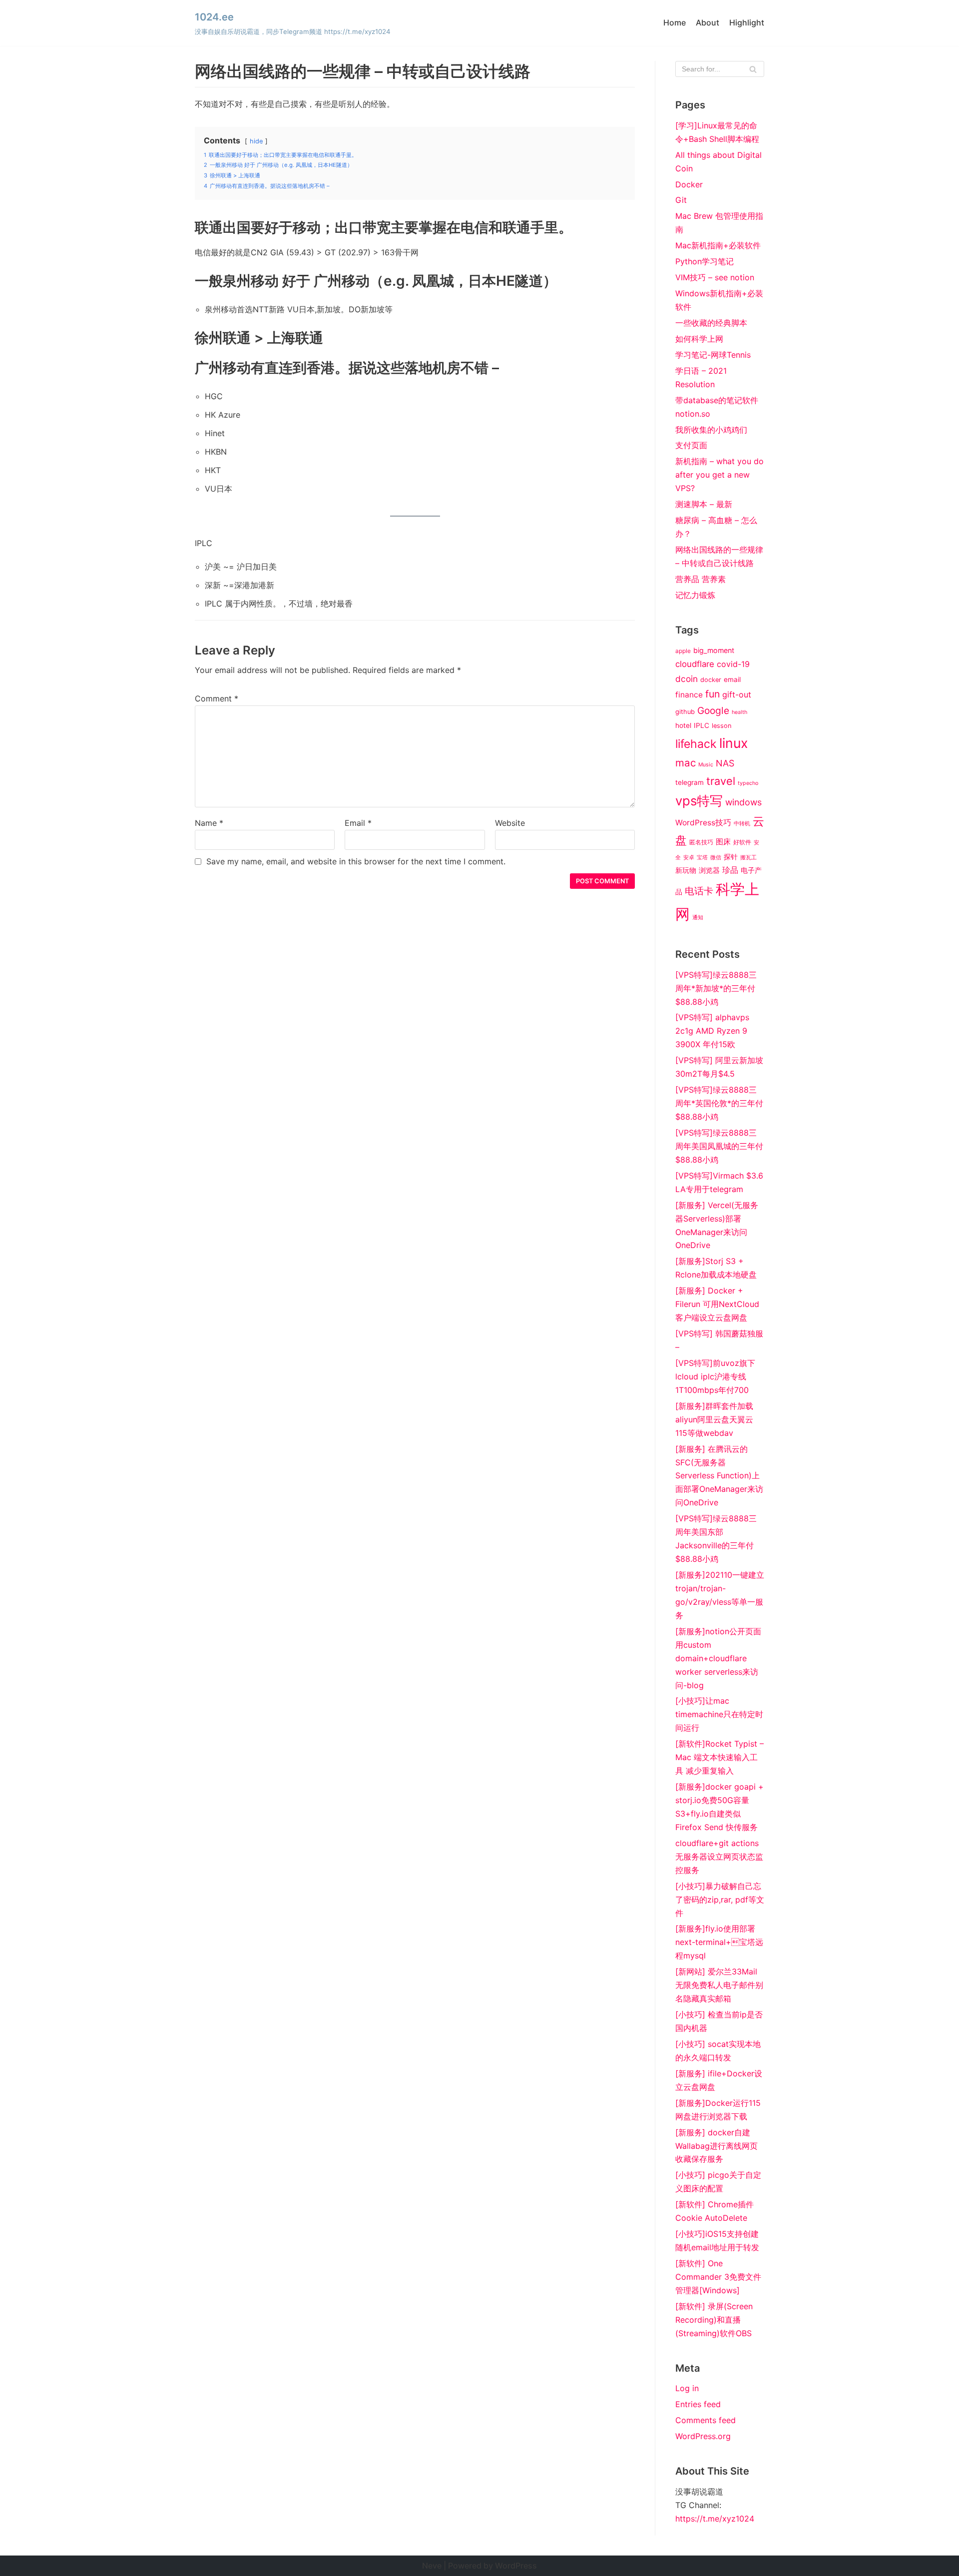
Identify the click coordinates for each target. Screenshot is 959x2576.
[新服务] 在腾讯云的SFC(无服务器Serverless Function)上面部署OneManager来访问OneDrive (719, 1476)
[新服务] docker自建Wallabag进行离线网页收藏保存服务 (717, 2146)
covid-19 (733, 664)
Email (358, 823)
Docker (689, 184)
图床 (723, 842)
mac (686, 763)
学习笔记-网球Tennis (713, 355)
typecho (748, 783)
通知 (698, 918)
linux (733, 743)
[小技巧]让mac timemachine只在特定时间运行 (719, 1714)
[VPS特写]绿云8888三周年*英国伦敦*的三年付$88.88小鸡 (719, 1103)
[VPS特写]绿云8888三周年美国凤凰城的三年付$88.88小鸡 (719, 1146)
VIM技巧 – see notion (715, 277)
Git (681, 200)
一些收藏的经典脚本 (711, 323)
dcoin (687, 679)
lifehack (696, 744)
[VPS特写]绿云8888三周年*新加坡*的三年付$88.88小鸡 (716, 988)
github (685, 712)
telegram (690, 782)
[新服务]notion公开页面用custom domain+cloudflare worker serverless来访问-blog (718, 1658)
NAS (725, 763)
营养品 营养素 (701, 579)
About (708, 22)
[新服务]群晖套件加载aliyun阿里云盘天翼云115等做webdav (714, 1419)
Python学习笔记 (705, 261)
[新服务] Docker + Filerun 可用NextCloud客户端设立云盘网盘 (717, 1304)
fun (713, 694)
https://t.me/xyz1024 (715, 2519)
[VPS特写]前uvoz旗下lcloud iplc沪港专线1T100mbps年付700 (715, 1376)
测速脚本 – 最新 (704, 504)
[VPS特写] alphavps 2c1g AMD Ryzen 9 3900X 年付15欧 (712, 1031)
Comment (217, 698)
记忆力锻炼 (695, 595)
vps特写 (699, 801)
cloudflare (695, 664)
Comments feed (706, 2420)
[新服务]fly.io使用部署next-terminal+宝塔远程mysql (719, 1942)
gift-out (737, 694)
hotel (683, 725)
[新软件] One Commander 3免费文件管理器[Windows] (718, 2277)
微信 (716, 858)
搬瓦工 (748, 858)
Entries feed (698, 2404)
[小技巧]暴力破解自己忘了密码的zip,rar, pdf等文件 (720, 1900)
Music (706, 765)
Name (209, 823)
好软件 (742, 842)
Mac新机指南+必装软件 (718, 245)
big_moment (714, 650)
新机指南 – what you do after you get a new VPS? (719, 475)
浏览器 (709, 870)
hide (256, 141)
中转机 (742, 824)
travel (721, 781)
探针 (731, 857)
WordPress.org (703, 2436)
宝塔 (702, 858)
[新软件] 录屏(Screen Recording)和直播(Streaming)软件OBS (714, 2320)
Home (675, 22)
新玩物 (686, 870)
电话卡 (699, 891)
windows (743, 802)
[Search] (753, 69)
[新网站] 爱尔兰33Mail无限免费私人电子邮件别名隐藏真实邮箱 (719, 1985)
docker (711, 680)
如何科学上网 (699, 339)
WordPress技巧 (703, 823)
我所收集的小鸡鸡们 (711, 430)
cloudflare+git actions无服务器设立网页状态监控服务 (719, 1857)
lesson (722, 726)
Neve (432, 2566)
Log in (687, 2388)
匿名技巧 (701, 842)
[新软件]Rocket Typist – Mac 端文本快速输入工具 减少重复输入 (719, 1757)
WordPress (516, 2566)
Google (713, 710)
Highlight (747, 22)
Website (510, 823)
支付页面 (691, 445)
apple (683, 651)
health (739, 712)
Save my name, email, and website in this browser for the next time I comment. (356, 861)
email (732, 679)
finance (689, 695)
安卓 (689, 858)
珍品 (730, 870)
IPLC (702, 725)
